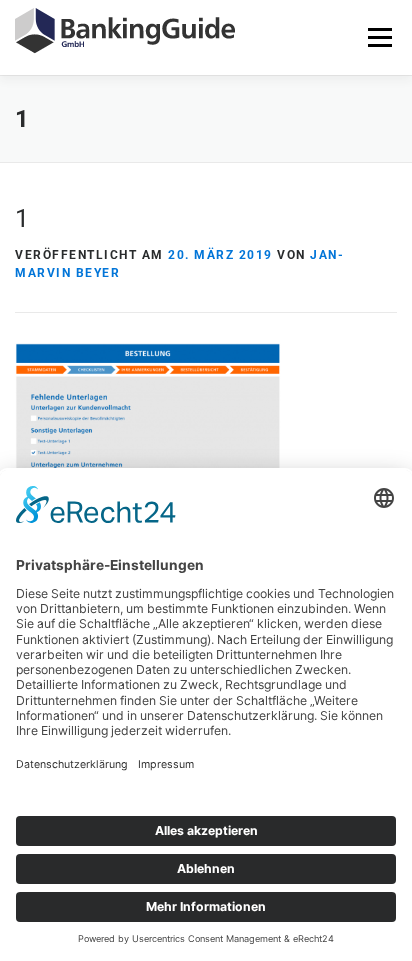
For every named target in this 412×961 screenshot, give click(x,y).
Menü (379, 37)
